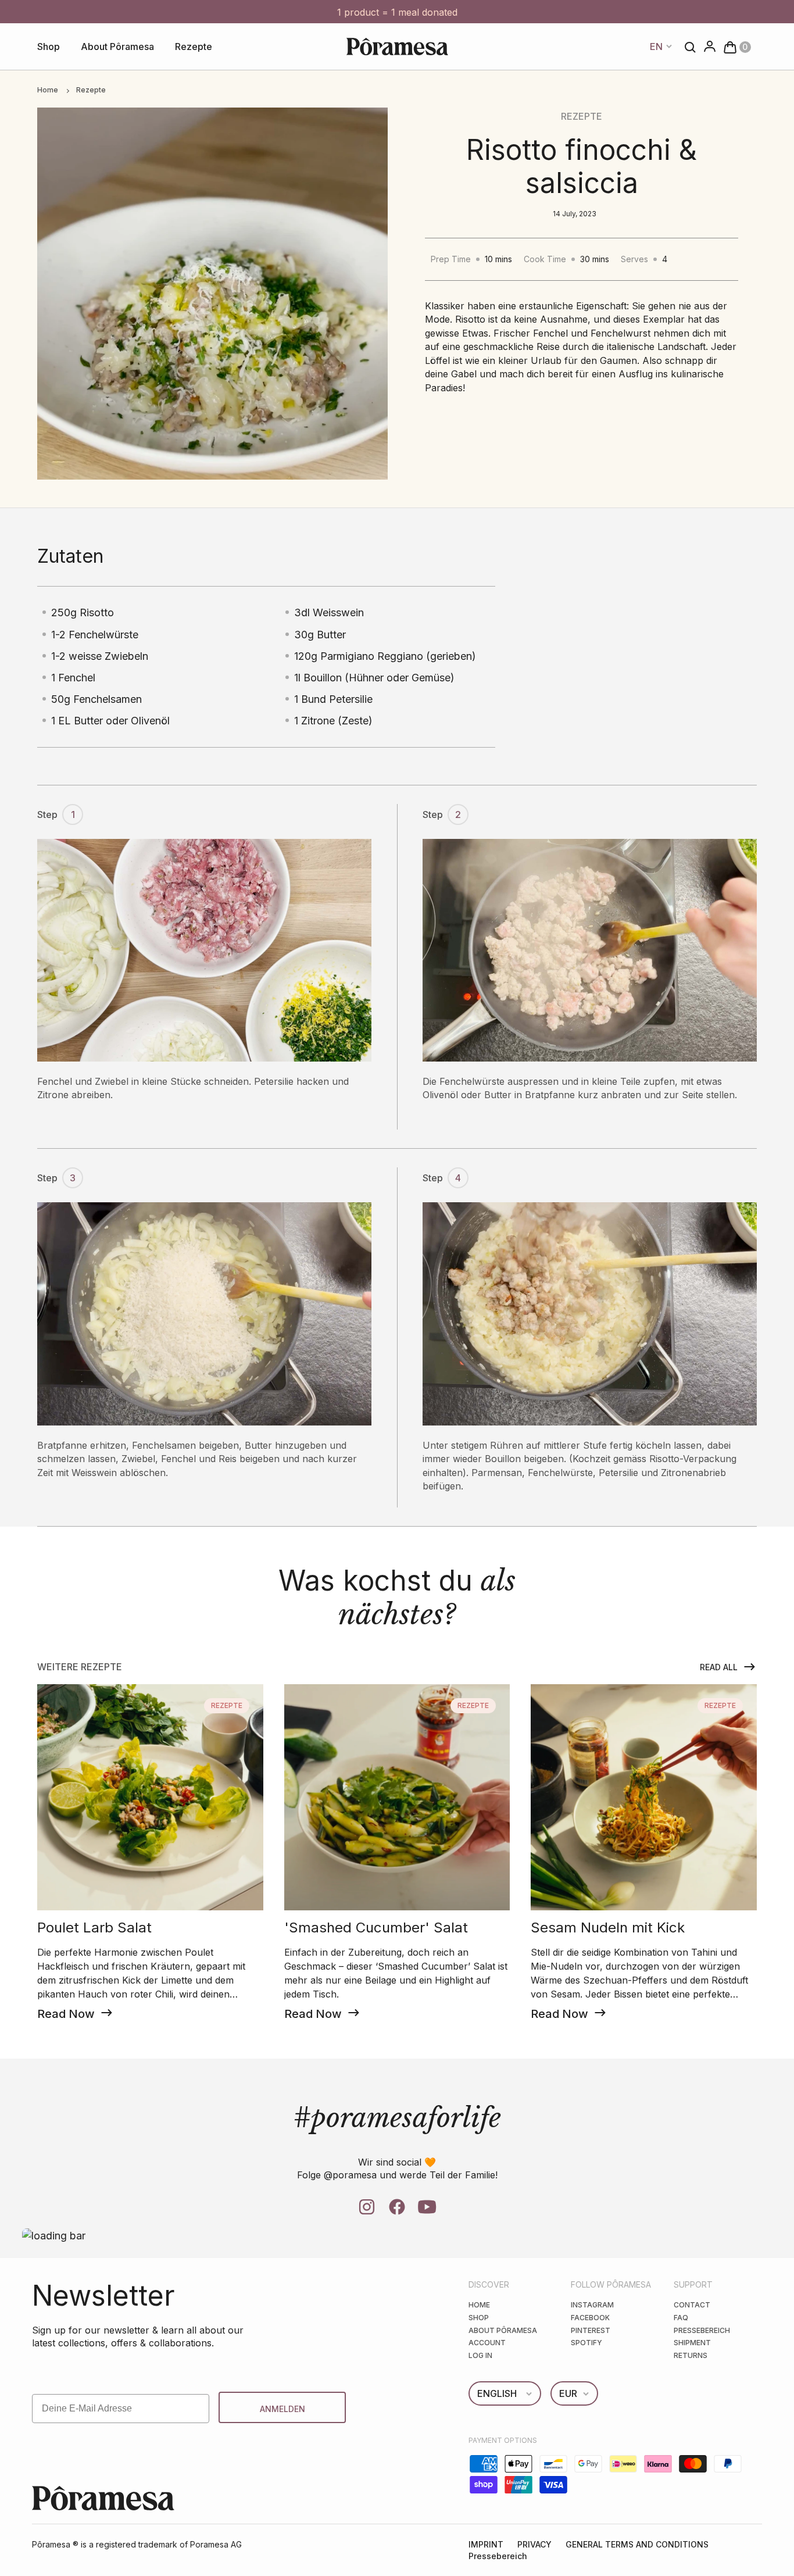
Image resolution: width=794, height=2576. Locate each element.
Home (48, 90)
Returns (691, 2355)
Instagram (592, 2305)
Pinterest (591, 2330)
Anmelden (282, 2409)
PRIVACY (534, 2544)
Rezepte (194, 47)
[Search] (687, 47)
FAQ (681, 2318)
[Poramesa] (397, 47)
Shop (49, 47)
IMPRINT (486, 2544)
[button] (734, 46)
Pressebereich (702, 2330)
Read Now (66, 2014)
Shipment (692, 2343)
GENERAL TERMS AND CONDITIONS (637, 2544)
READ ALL (719, 1667)
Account (487, 2343)
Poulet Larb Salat (94, 1928)
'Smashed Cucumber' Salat (376, 1928)
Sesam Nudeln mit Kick (608, 1928)
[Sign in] (706, 47)
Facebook (590, 2318)
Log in (480, 2355)
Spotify (586, 2343)
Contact (692, 2305)
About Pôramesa (117, 47)
